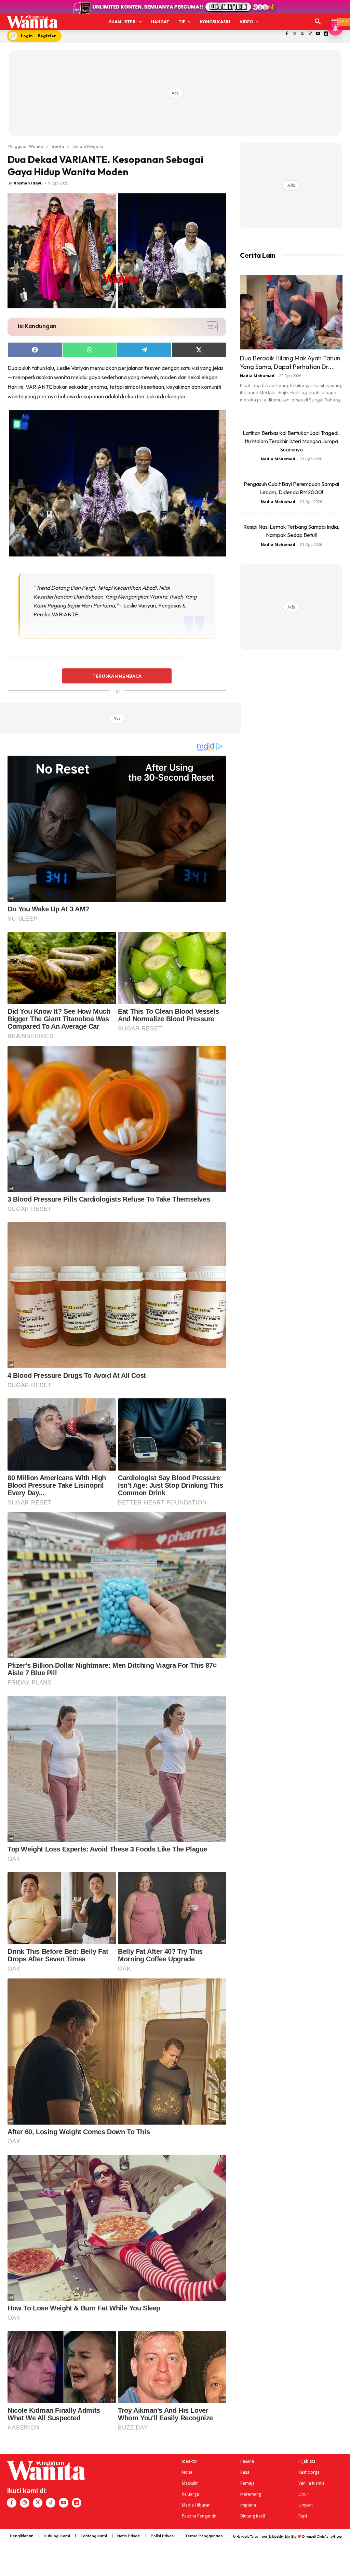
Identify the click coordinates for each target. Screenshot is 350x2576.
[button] (318, 22)
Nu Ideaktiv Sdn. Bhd (282, 2536)
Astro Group (333, 2536)
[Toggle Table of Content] (208, 327)
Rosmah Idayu (28, 183)
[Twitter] (302, 34)
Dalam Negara (88, 146)
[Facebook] (287, 34)
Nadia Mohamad (257, 376)
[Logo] (32, 22)
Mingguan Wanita (25, 146)
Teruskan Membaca (117, 676)
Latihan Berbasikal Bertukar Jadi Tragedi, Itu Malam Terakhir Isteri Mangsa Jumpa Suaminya (291, 441)
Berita (58, 146)
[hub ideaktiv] (335, 19)
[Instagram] (294, 34)
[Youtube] (318, 34)
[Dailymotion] (326, 34)
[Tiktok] (310, 34)
